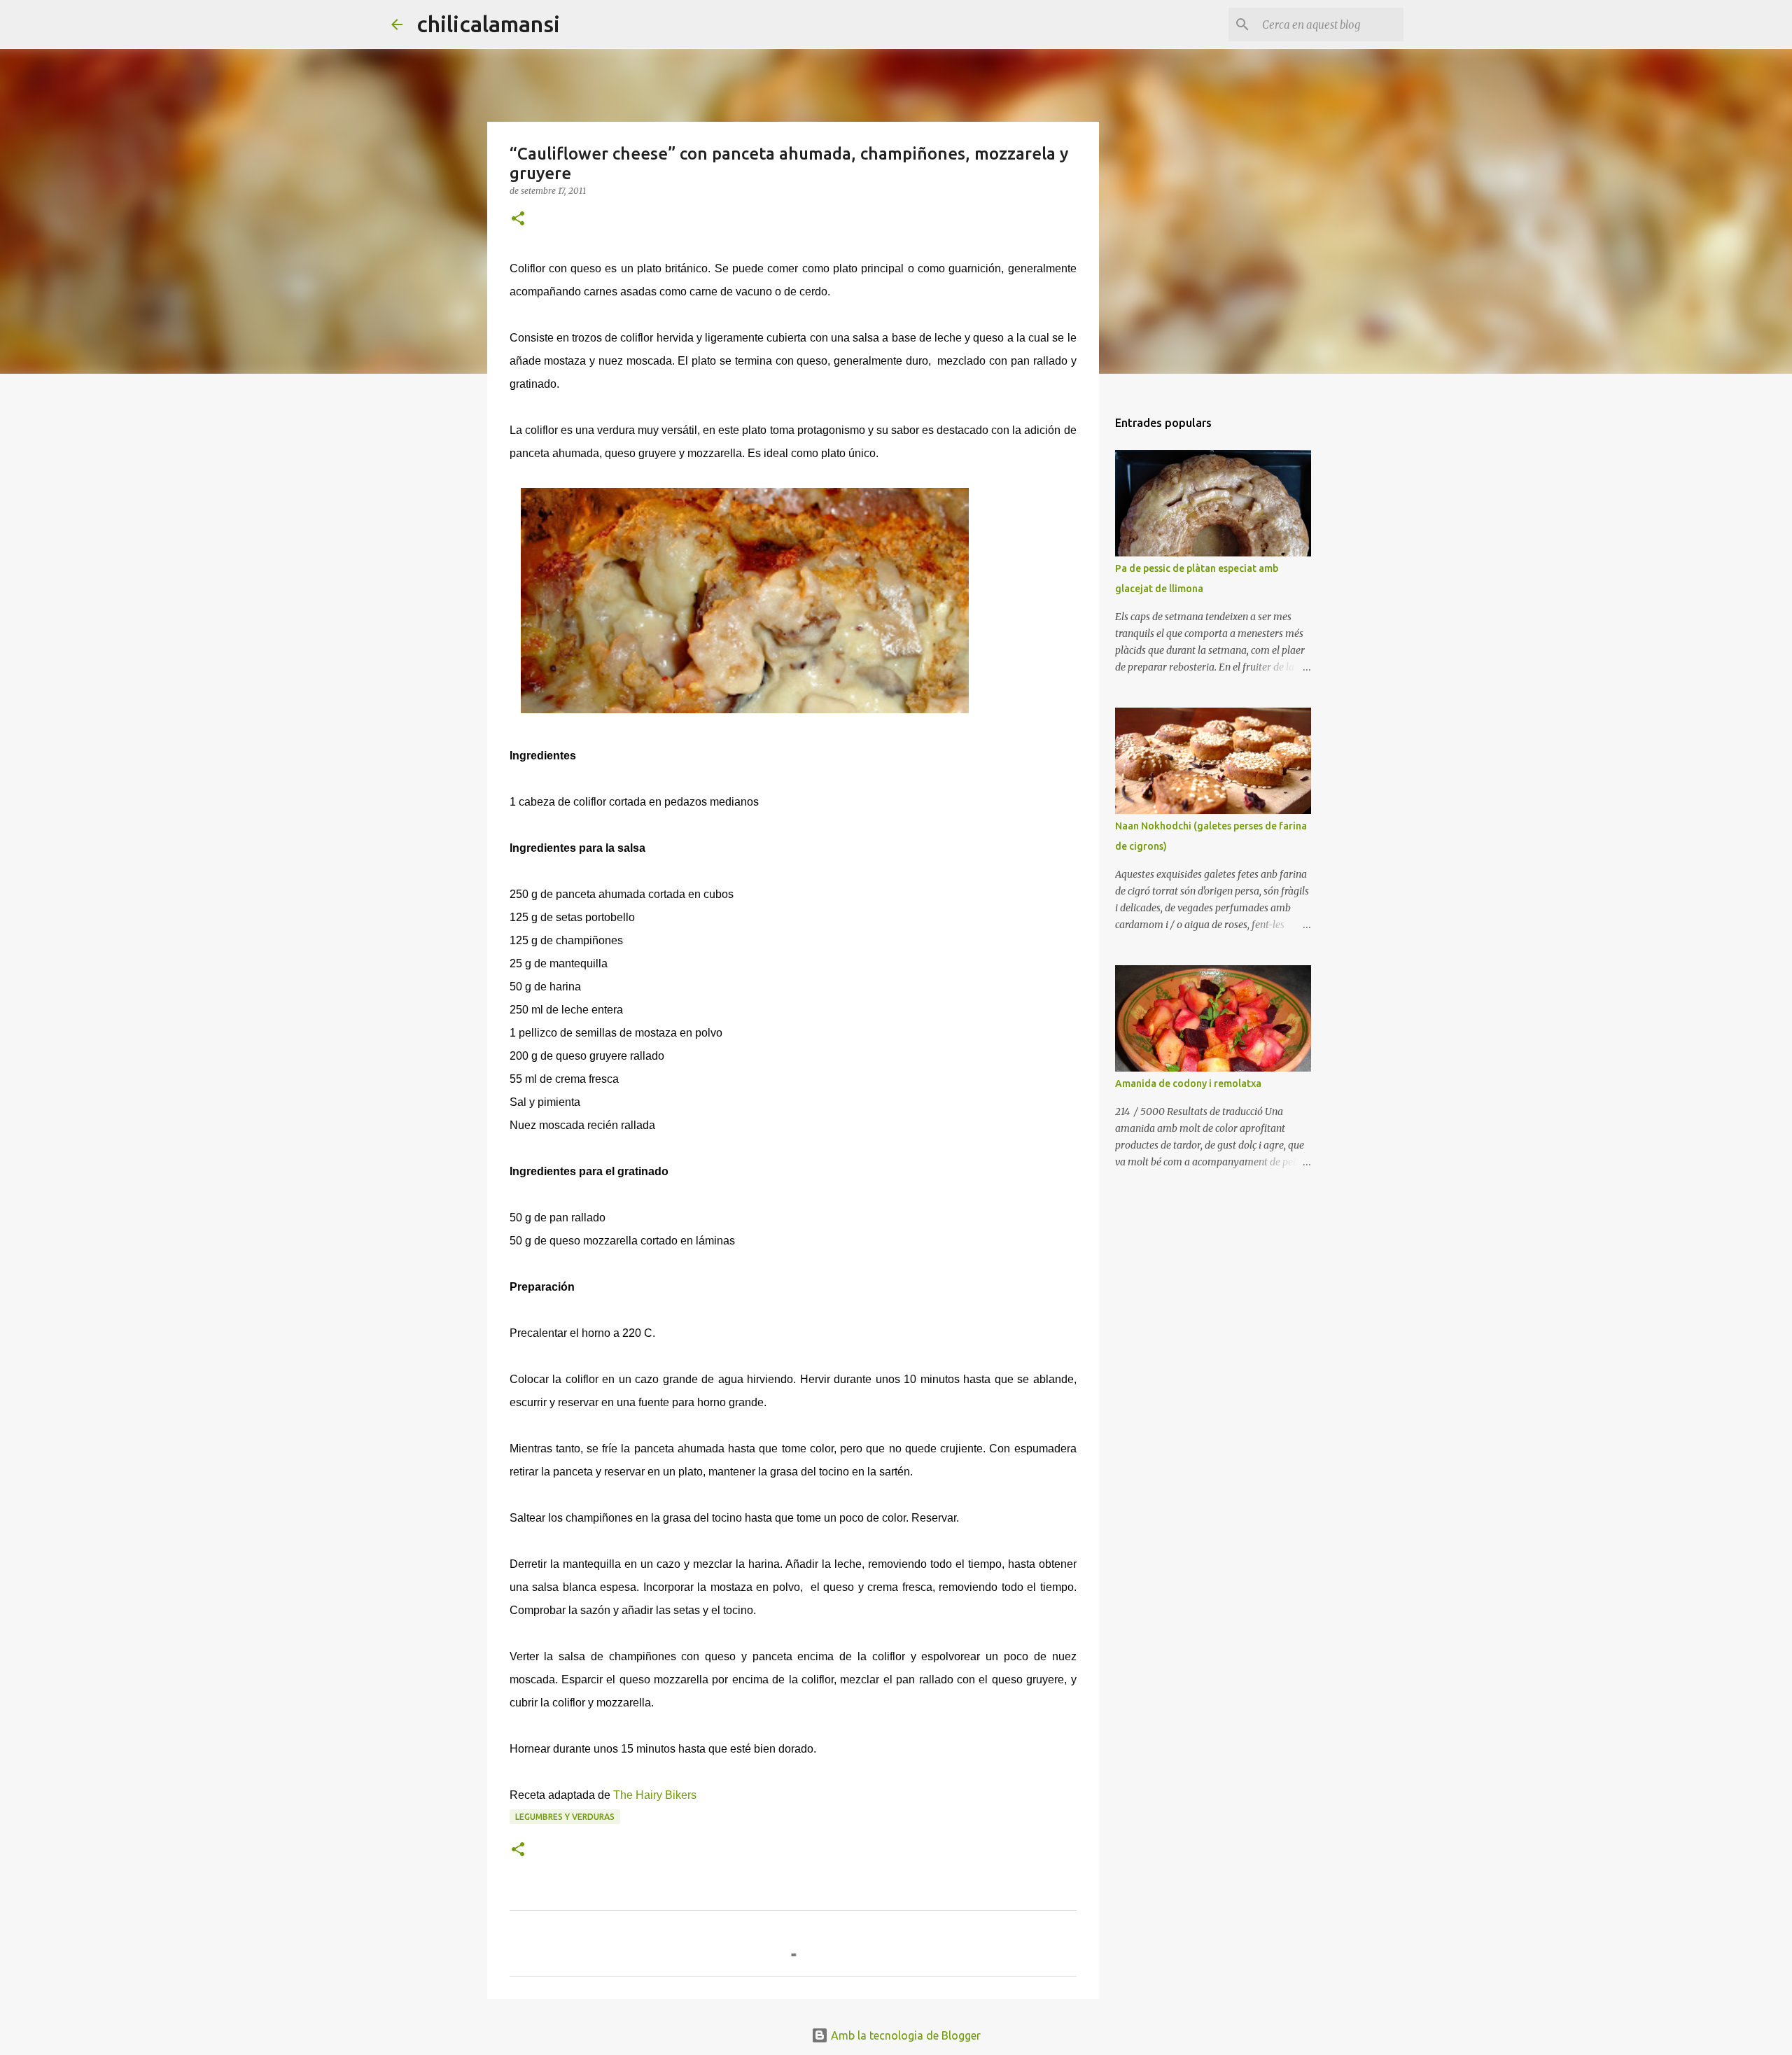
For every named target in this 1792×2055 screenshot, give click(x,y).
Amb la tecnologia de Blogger (904, 2035)
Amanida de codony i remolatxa (1188, 1083)
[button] (518, 219)
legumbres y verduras (565, 1817)
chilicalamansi (488, 24)
